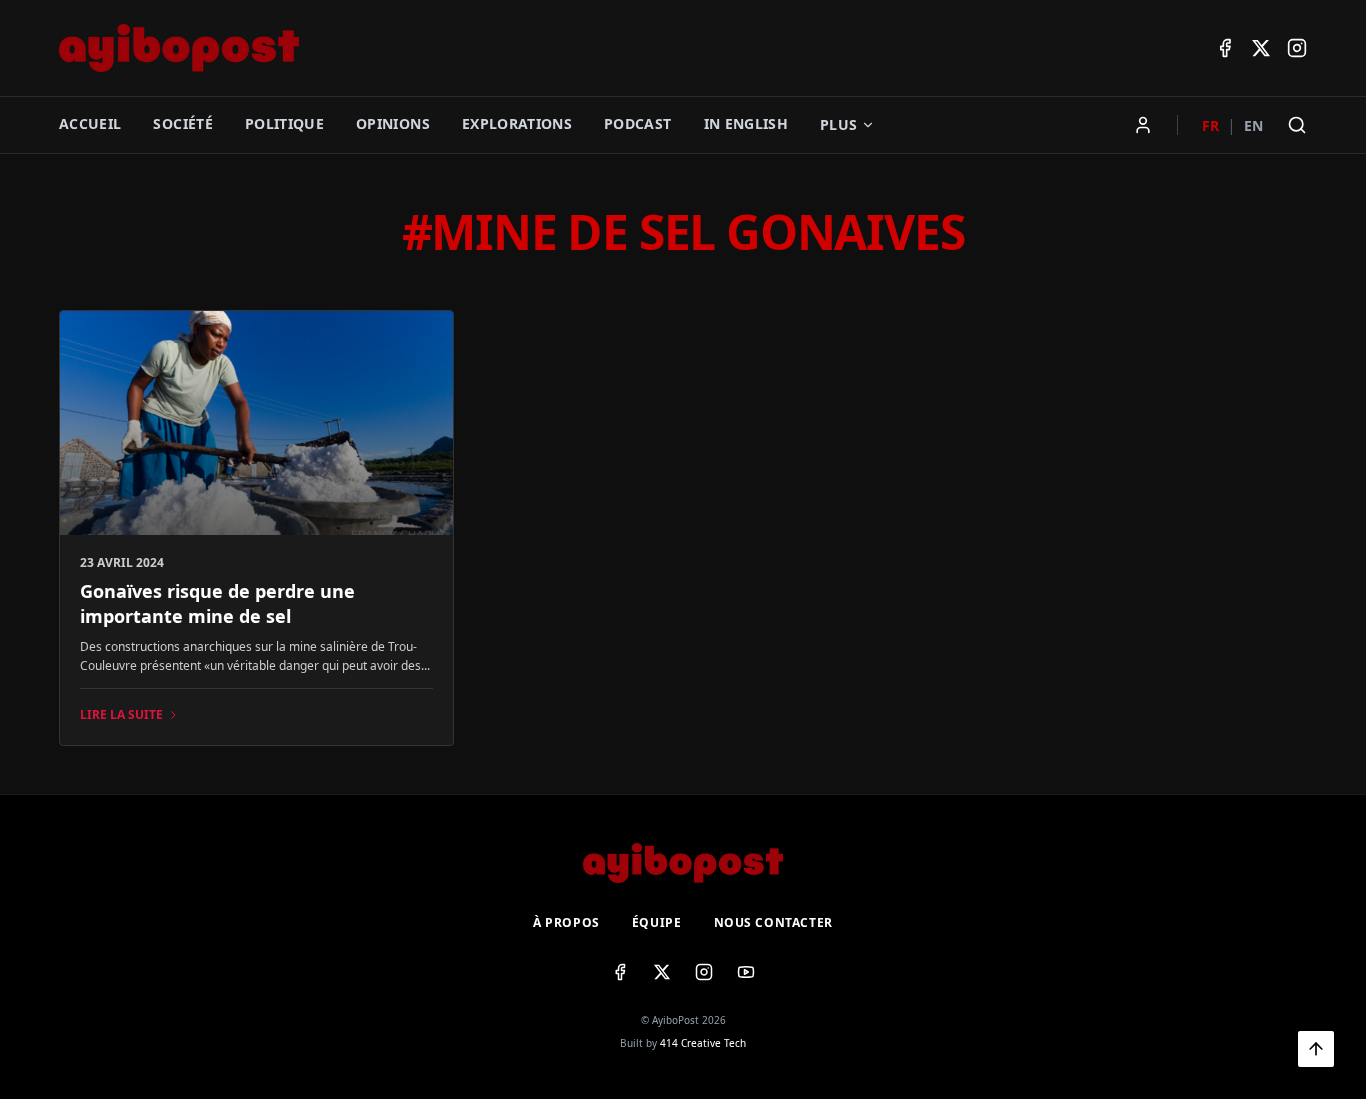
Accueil (90, 123)
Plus (838, 124)
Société (182, 123)
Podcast (637, 123)
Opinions (393, 123)
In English (746, 123)
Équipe (657, 923)
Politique (284, 123)
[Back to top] (1316, 1049)
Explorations (517, 123)
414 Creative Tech (703, 1043)
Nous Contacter (773, 923)
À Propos (566, 923)
